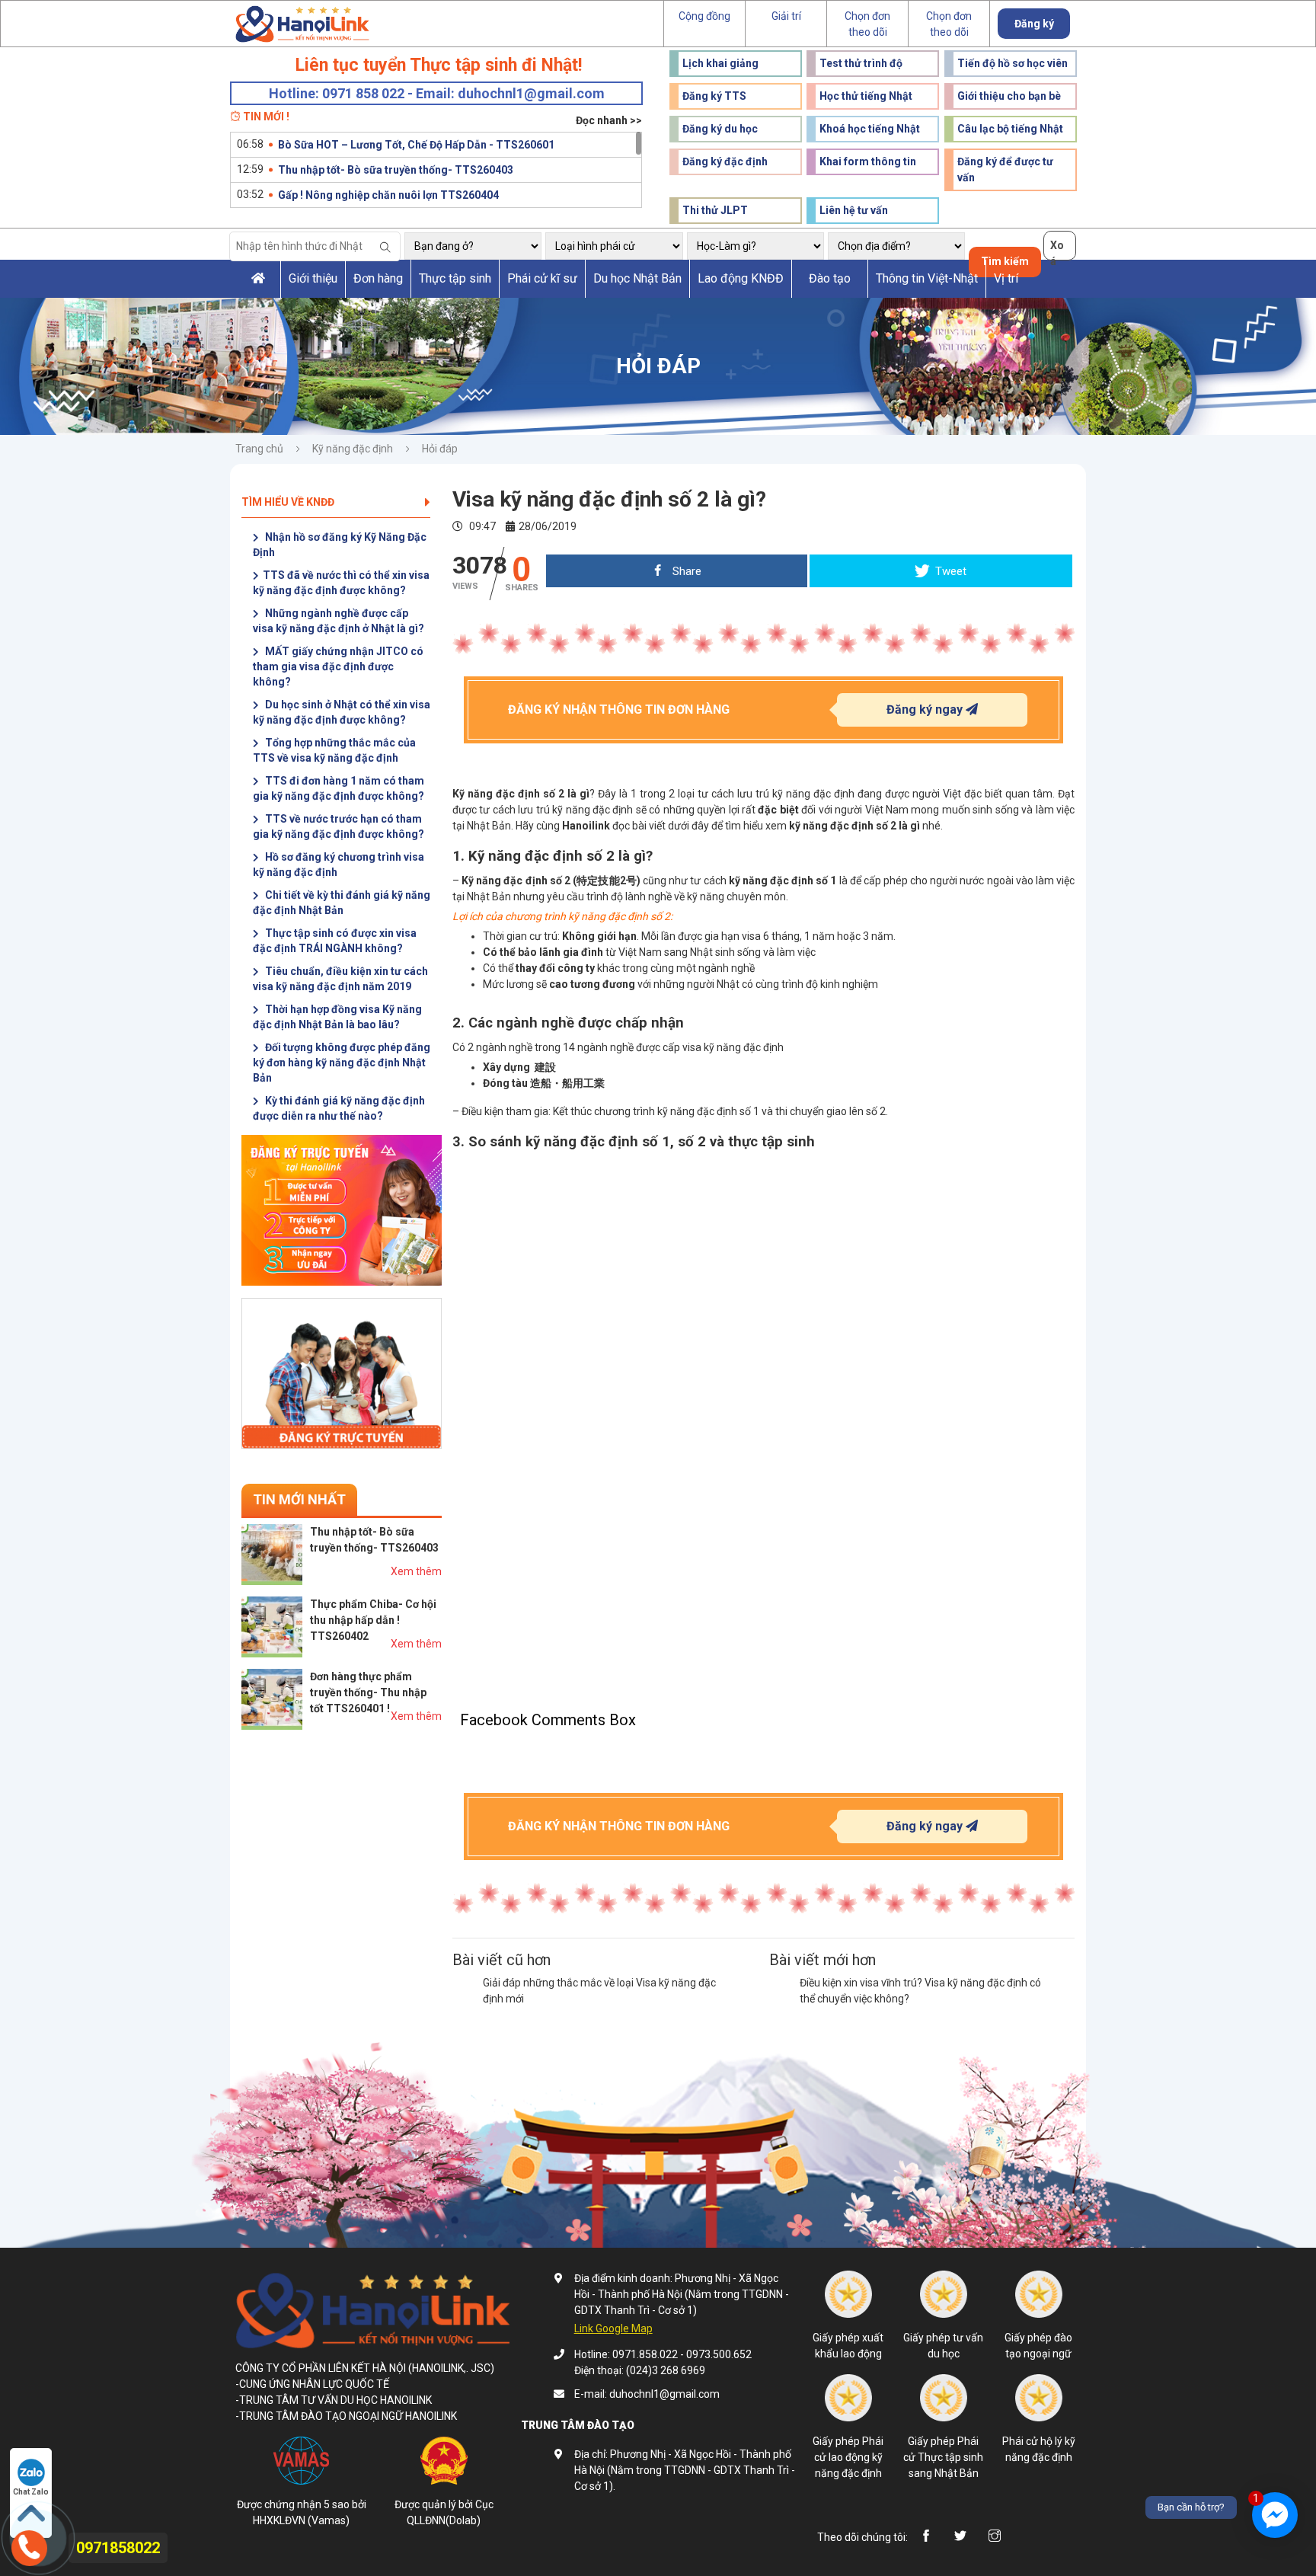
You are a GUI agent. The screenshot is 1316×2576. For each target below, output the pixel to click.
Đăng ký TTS (714, 96)
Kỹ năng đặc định (353, 449)
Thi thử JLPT (715, 210)
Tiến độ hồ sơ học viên (1013, 63)
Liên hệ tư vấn (854, 210)
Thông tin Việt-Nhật (927, 278)
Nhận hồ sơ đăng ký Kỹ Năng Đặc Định (340, 545)
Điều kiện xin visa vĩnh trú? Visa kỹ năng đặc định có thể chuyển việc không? (920, 1991)
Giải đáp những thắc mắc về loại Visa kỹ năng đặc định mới (599, 1991)
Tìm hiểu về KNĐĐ (288, 502)
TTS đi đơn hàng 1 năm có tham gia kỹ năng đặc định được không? (339, 788)
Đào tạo (830, 278)
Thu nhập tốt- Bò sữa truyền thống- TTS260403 (396, 170)
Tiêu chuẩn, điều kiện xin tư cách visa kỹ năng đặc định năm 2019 (340, 979)
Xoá (1057, 250)
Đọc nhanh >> (609, 120)
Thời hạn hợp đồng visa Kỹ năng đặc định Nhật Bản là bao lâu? (337, 1017)
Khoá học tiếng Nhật (870, 129)
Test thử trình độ (861, 63)
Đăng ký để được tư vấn (1005, 169)
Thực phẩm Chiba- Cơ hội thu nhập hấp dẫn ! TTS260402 (373, 1620)
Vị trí (1006, 278)
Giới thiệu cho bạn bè (1009, 96)
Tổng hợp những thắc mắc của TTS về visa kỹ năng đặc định (334, 750)
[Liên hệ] (29, 2546)
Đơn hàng (378, 278)
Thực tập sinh (455, 278)
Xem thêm (416, 1571)
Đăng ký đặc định (725, 161)
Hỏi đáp (440, 449)
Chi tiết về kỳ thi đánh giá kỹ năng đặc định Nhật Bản (342, 903)
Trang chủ (259, 449)
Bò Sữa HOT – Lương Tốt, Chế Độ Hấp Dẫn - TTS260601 (416, 145)
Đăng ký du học (720, 129)
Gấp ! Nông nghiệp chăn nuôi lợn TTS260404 (388, 195)
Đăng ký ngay (926, 710)
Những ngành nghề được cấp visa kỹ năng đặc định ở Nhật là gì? (339, 621)
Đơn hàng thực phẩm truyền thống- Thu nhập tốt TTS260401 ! (368, 1692)
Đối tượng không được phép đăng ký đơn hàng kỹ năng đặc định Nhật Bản (342, 1063)
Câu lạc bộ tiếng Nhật (1010, 129)
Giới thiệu (313, 278)
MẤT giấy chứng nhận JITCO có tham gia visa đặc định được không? (338, 666)
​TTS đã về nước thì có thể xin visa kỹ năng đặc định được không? (341, 583)
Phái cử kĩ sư (542, 278)
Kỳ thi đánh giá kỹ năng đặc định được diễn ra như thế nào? (339, 1108)
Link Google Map (613, 2328)
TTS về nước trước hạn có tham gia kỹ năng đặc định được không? (339, 826)
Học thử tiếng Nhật (866, 96)
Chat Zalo (31, 2492)
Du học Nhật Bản (637, 278)
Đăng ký (1034, 24)
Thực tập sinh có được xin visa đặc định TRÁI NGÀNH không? (335, 941)
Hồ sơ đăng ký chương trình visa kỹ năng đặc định (339, 865)
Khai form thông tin (868, 161)
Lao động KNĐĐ (741, 278)
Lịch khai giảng (720, 63)
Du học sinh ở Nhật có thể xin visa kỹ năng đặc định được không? (342, 712)
